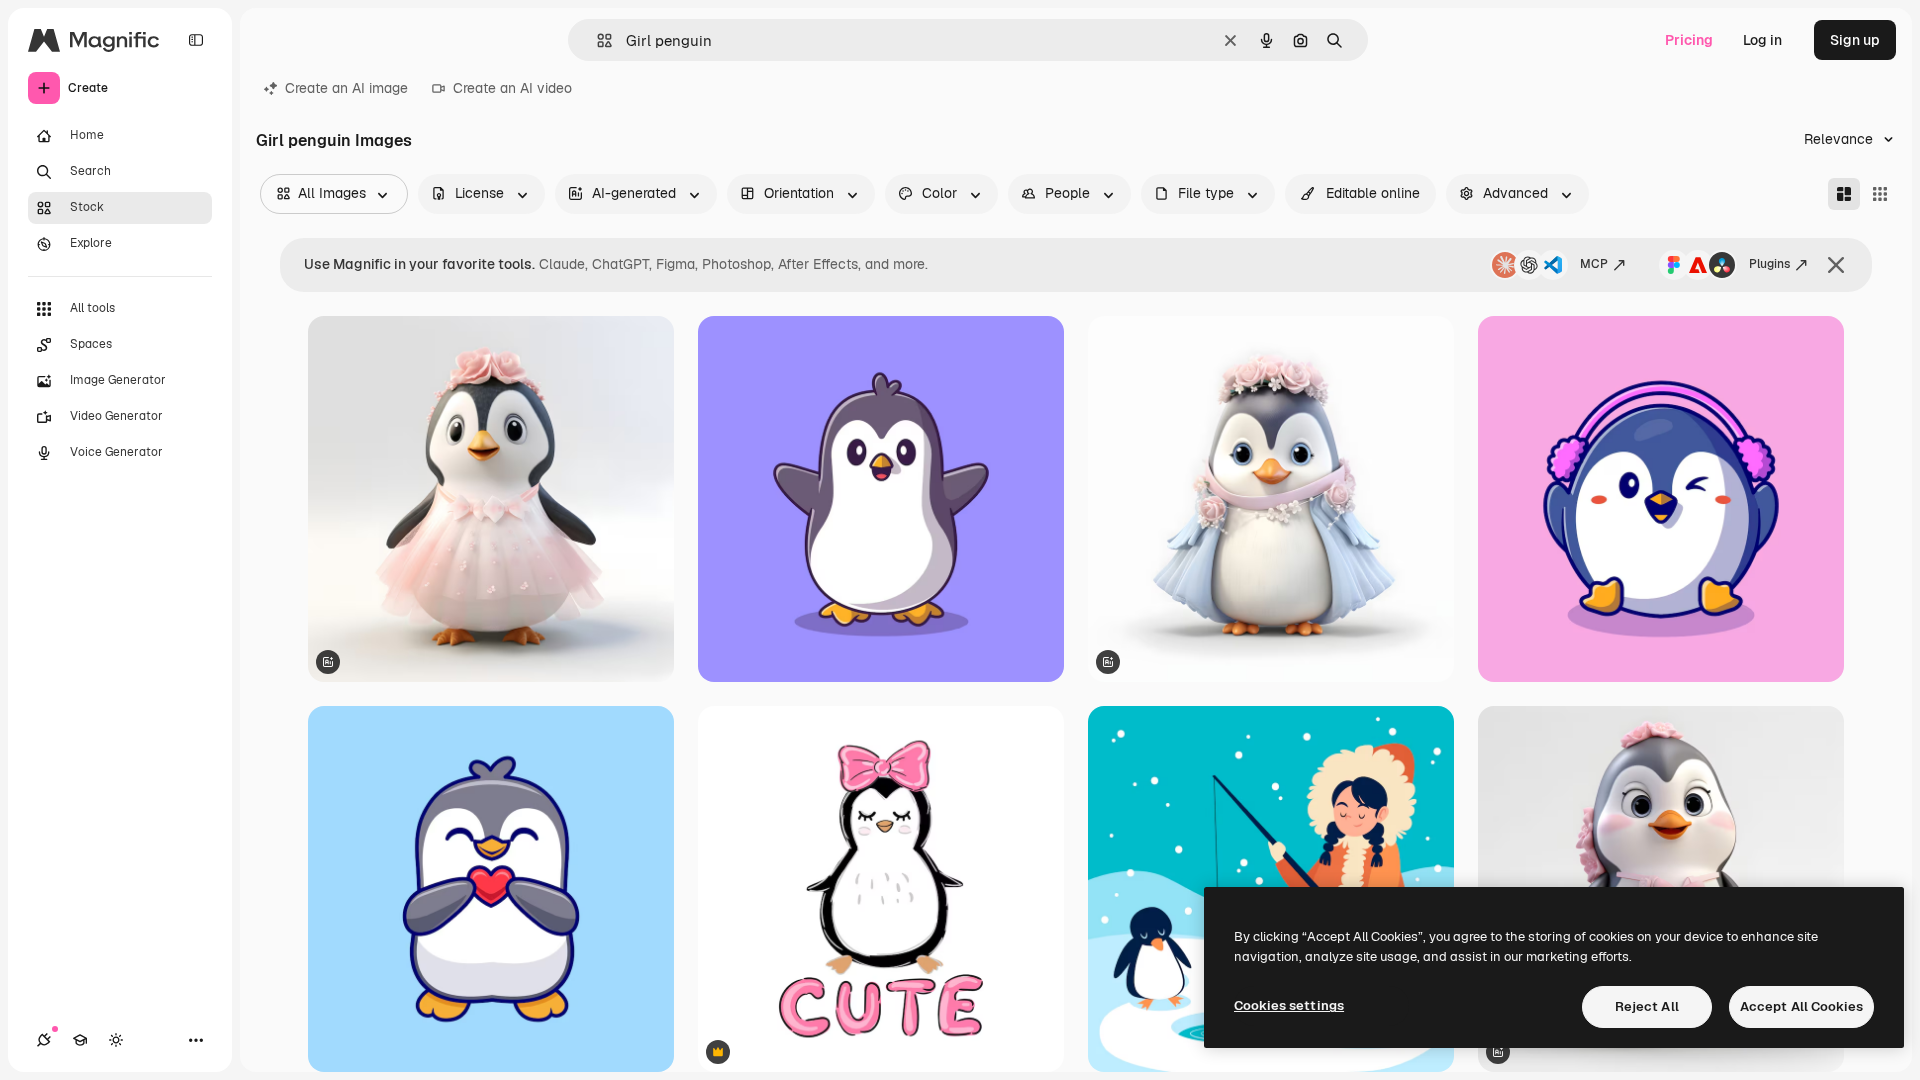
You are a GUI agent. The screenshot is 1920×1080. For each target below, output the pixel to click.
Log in (1762, 40)
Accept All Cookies (1801, 1006)
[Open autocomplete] (596, 40)
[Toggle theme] (116, 1040)
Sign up (1855, 40)
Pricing (1689, 40)
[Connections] (44, 1040)
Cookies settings (1289, 1005)
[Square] (1880, 194)
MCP (1594, 264)
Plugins (1769, 264)
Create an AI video (512, 88)
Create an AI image (346, 88)
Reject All (1647, 1006)
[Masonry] (1844, 194)
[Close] (1836, 265)
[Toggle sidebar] (196, 40)
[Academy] (80, 1040)
